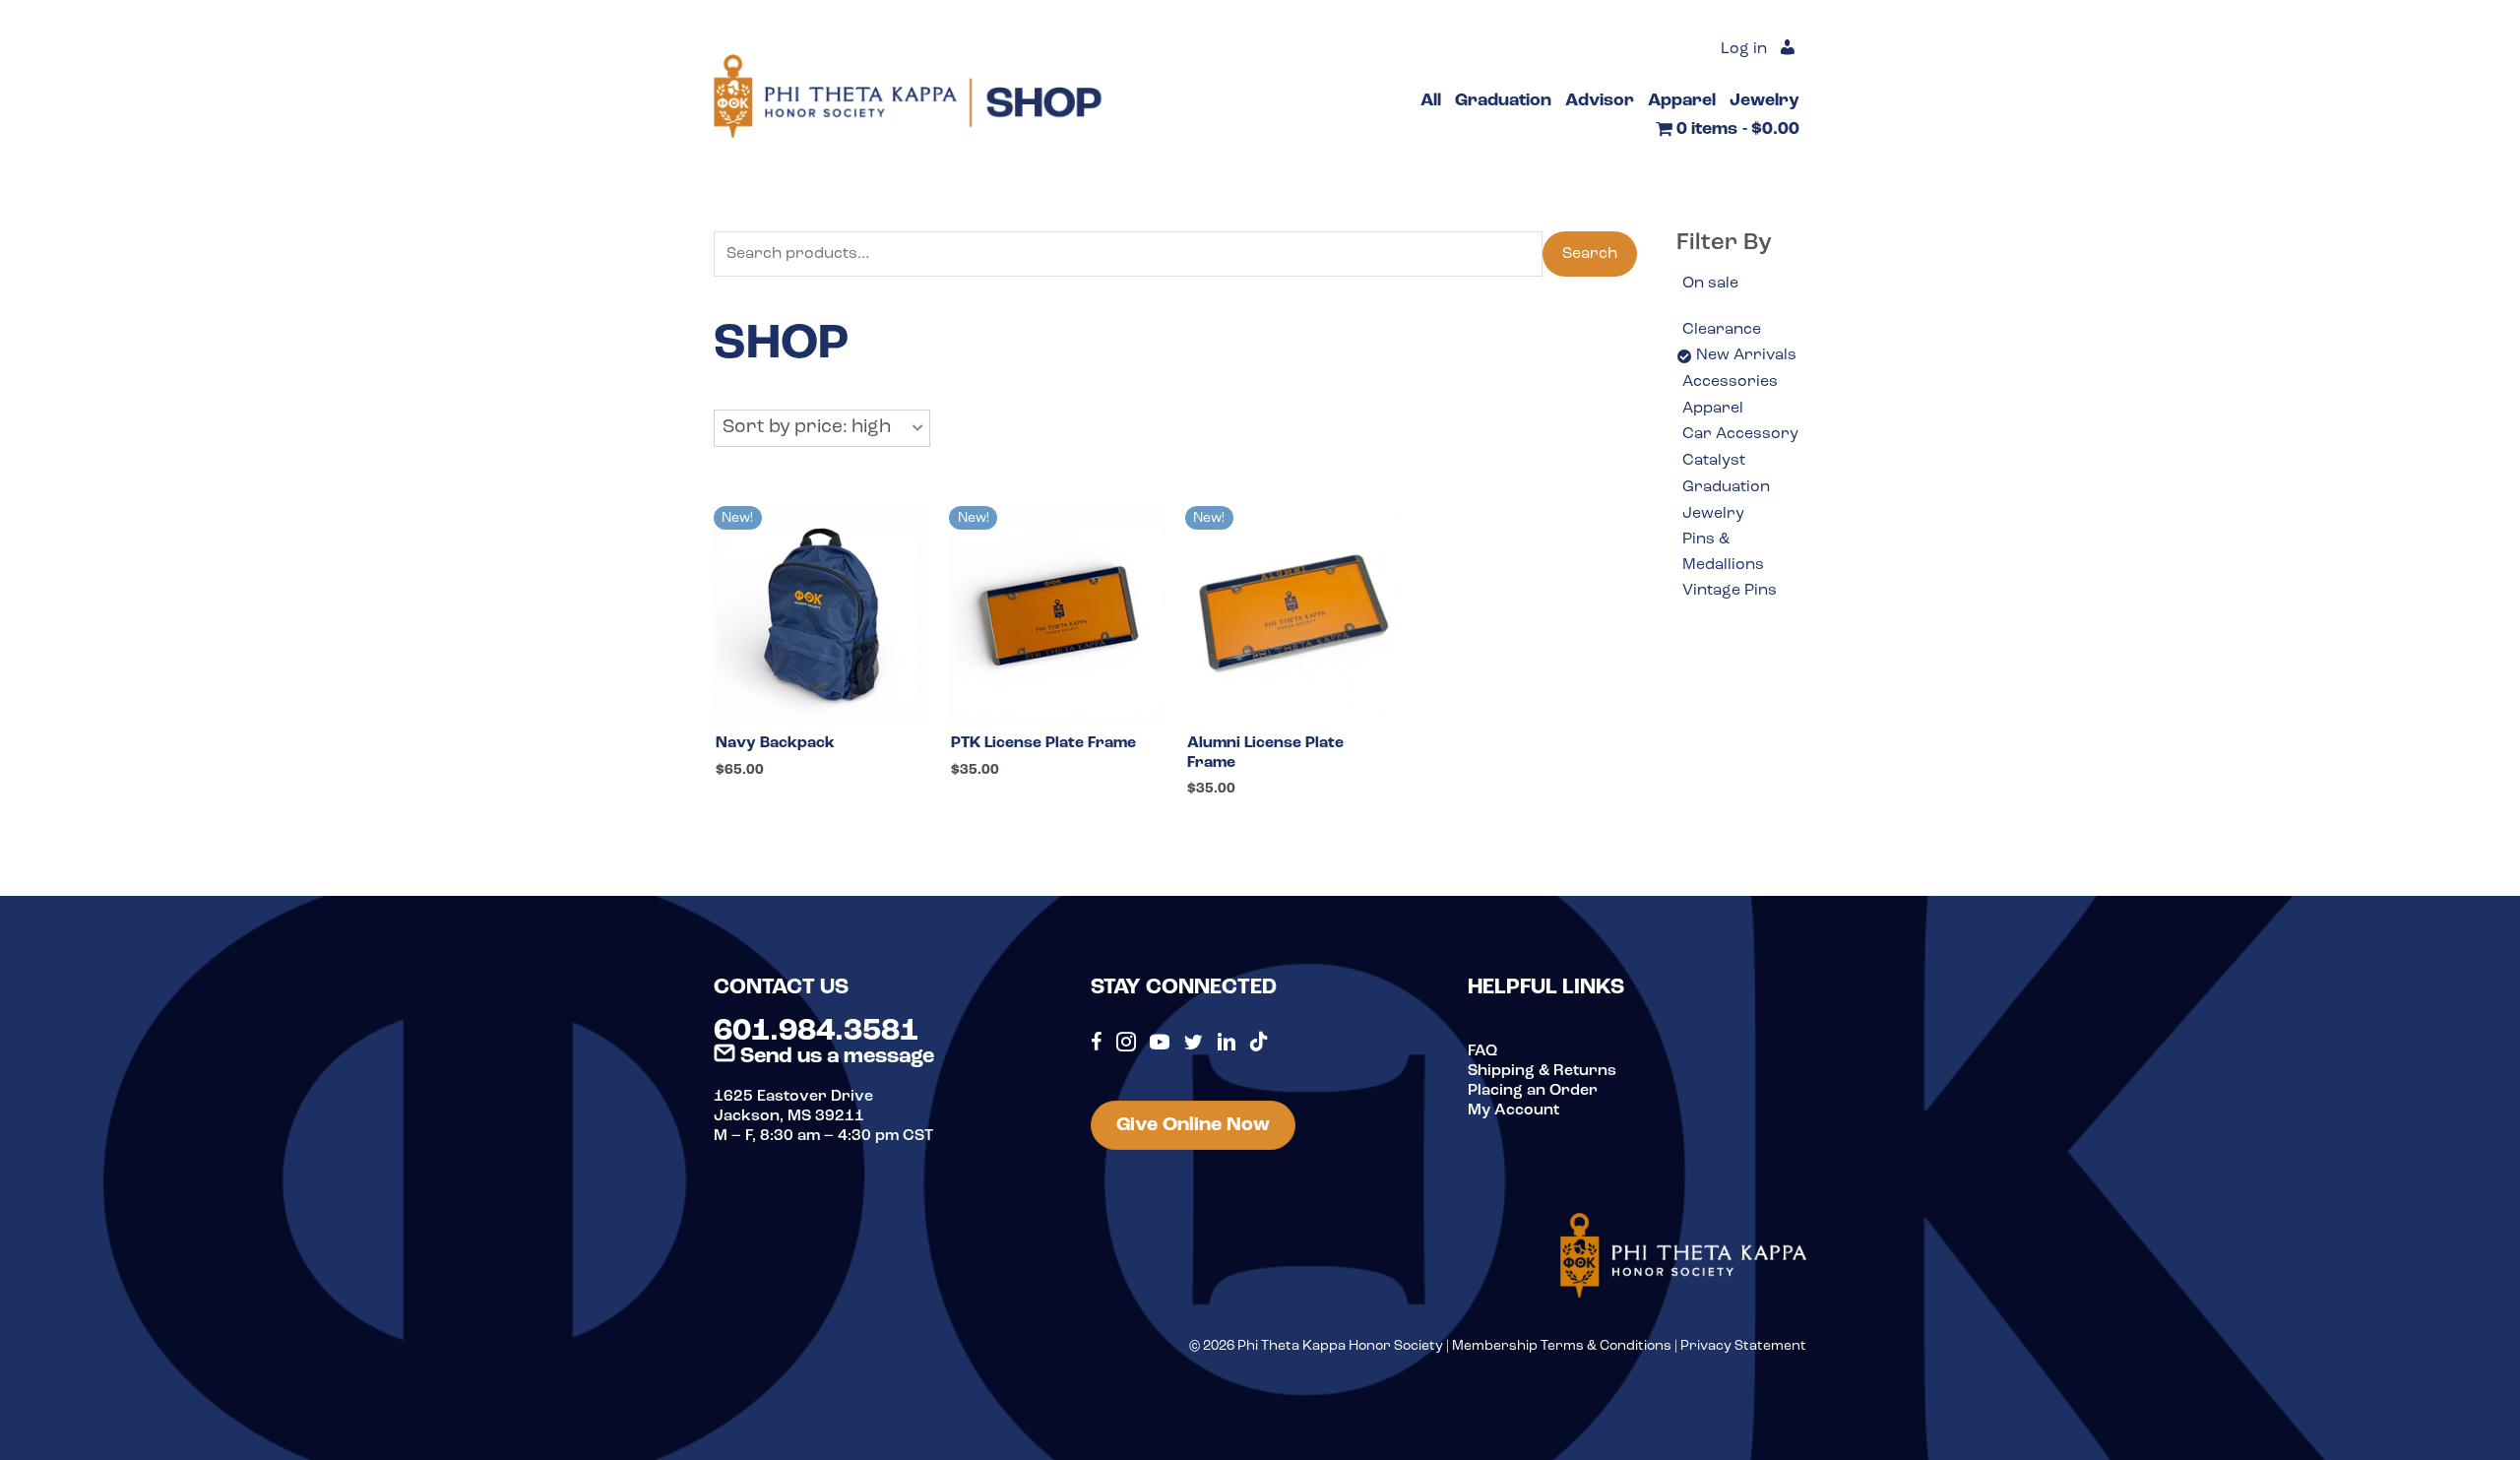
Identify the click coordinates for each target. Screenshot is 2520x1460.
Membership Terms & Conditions (1562, 1346)
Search (1590, 254)
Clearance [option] (1722, 330)
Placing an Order (1533, 1091)
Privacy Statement (1743, 1346)
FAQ (1482, 1051)
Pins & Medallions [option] (1723, 552)
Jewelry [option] (1713, 514)
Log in (1744, 49)
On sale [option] (1710, 284)
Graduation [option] (1726, 487)
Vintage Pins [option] (1730, 591)
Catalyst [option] (1714, 461)
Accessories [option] (1730, 382)
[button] (822, 428)
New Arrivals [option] (1746, 355)
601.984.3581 (816, 1032)
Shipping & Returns (1542, 1071)
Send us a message (835, 1057)
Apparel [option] (1713, 409)
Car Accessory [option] (1740, 434)
